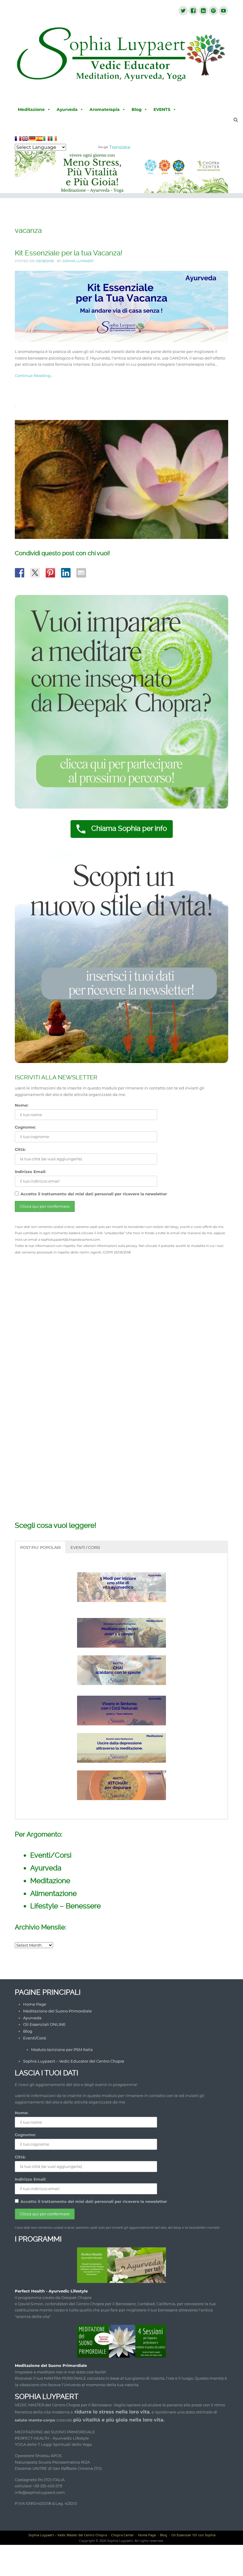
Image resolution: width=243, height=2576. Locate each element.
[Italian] (47, 139)
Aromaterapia (105, 109)
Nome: (21, 1105)
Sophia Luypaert (78, 261)
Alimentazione (53, 1893)
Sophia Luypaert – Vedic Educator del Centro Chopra (74, 2061)
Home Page (35, 2004)
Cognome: (25, 1127)
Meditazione (31, 109)
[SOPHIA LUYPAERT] (121, 55)
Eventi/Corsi (51, 1855)
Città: (20, 1149)
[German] (32, 139)
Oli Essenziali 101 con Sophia (193, 2535)
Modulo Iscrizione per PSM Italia (62, 2050)
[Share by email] (81, 573)
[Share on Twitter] (35, 573)
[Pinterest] (213, 11)
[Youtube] (223, 11)
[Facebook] (193, 11)
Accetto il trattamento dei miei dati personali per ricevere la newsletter (94, 1194)
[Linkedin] (203, 11)
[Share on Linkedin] (66, 573)
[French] (18, 139)
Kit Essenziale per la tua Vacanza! (69, 253)
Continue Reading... (34, 375)
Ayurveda (67, 109)
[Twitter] (183, 11)
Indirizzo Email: (30, 1172)
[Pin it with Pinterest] (50, 573)
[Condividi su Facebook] (20, 573)
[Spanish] (39, 139)
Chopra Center (123, 2535)
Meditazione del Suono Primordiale (57, 2011)
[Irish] (54, 139)
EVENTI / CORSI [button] (85, 1547)
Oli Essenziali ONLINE (44, 2024)
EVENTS (162, 109)
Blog (137, 109)
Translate (120, 147)
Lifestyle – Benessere (65, 1906)
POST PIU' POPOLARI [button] (40, 1547)
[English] (25, 139)
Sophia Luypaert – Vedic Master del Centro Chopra (68, 2535)
